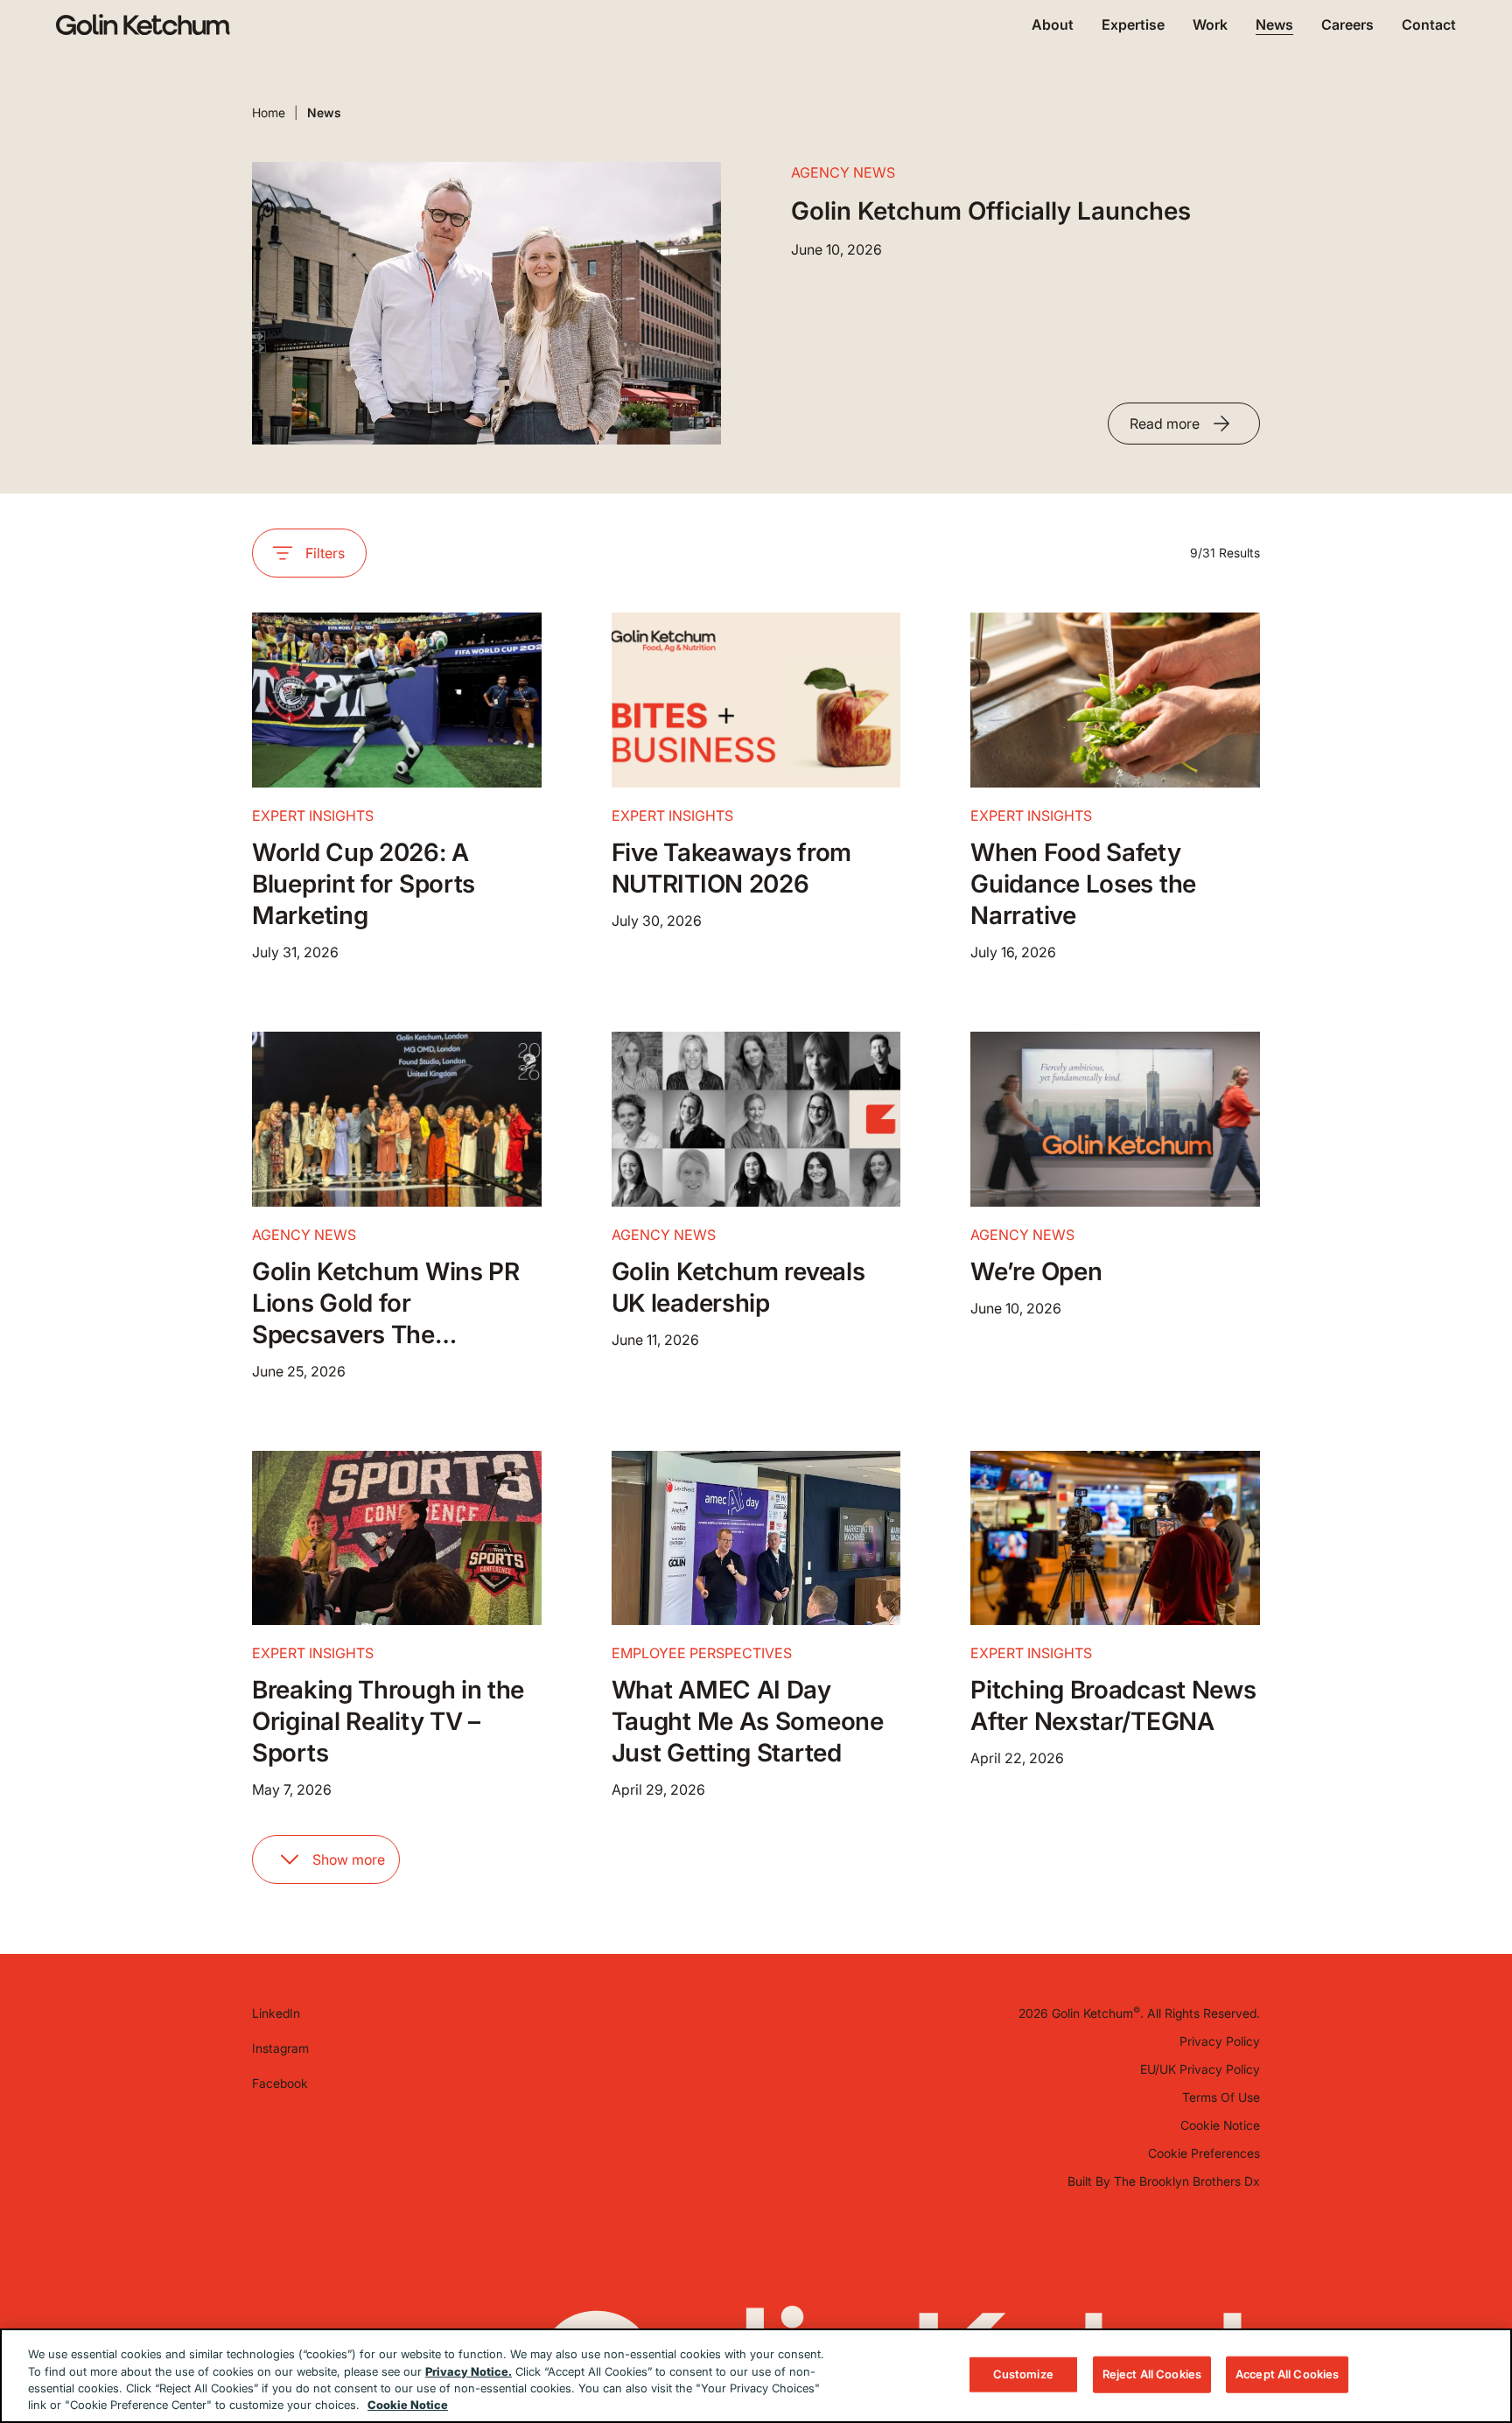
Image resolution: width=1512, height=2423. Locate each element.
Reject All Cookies (1152, 2374)
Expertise (1133, 25)
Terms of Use (1221, 2097)
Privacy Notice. (469, 2370)
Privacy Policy (1220, 2041)
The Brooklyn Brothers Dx (1187, 2181)
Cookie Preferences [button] (1204, 2153)
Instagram (280, 2048)
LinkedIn (276, 2013)
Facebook (280, 2083)
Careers (1347, 25)
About (1053, 25)
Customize (1023, 2374)
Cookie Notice (1220, 2125)
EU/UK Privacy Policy (1200, 2069)
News (1274, 25)
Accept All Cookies (1287, 2374)
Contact (1429, 25)
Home (269, 112)
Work (1210, 25)
